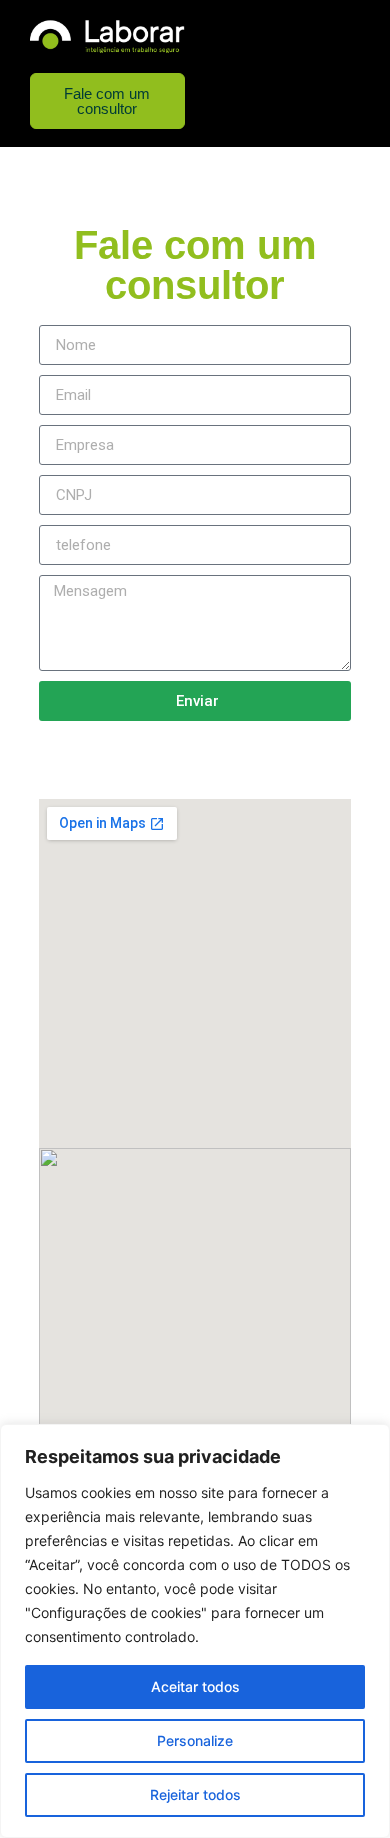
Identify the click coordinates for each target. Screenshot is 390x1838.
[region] (195, 1631)
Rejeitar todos (195, 1794)
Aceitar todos (195, 1686)
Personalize (195, 1740)
